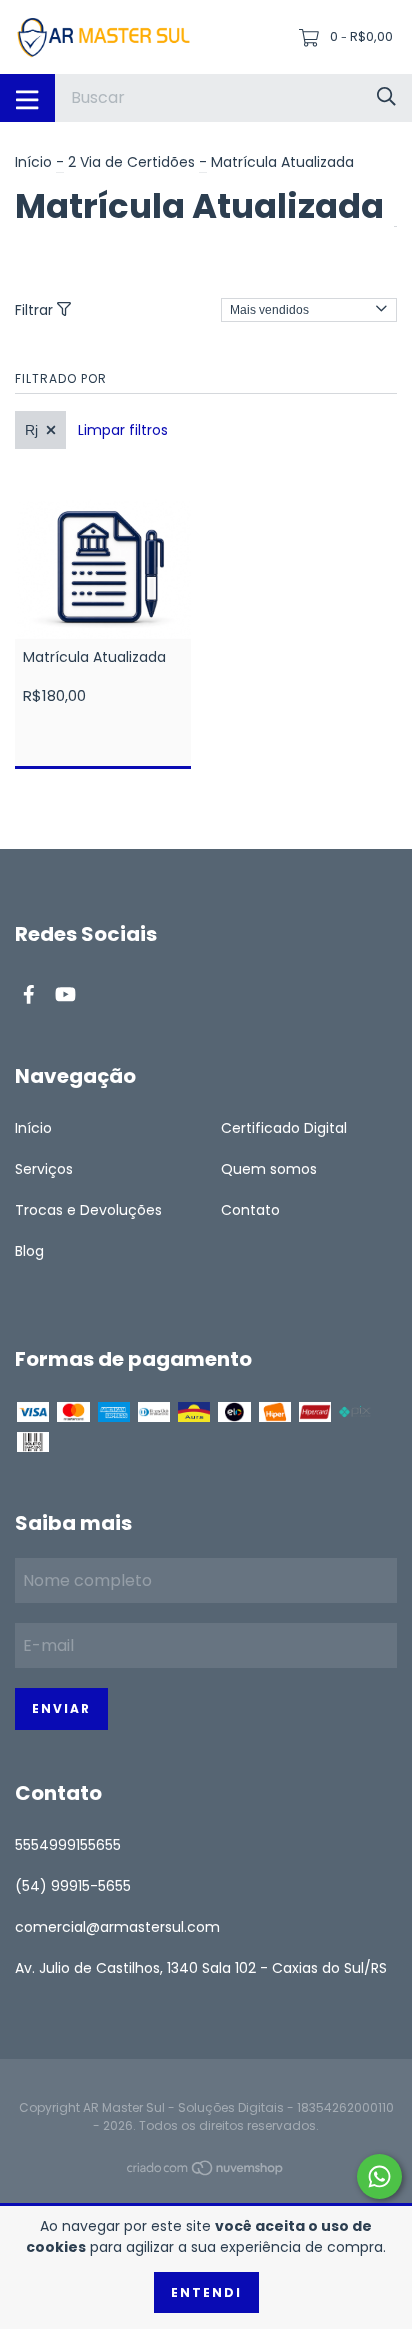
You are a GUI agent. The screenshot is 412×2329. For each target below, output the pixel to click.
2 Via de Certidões (131, 162)
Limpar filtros (123, 430)
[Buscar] (386, 97)
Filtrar (36, 310)
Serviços (44, 1169)
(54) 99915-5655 (73, 1886)
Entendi (206, 2292)
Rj (31, 430)
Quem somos (269, 1169)
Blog (29, 1251)
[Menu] (27, 98)
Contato (250, 1210)
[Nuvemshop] (206, 2172)
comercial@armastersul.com (117, 1927)
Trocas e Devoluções (88, 1210)
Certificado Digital (284, 1128)
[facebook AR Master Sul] (29, 994)
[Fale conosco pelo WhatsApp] (379, 2176)
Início (33, 162)
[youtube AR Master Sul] (65, 994)
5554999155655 (68, 1845)
